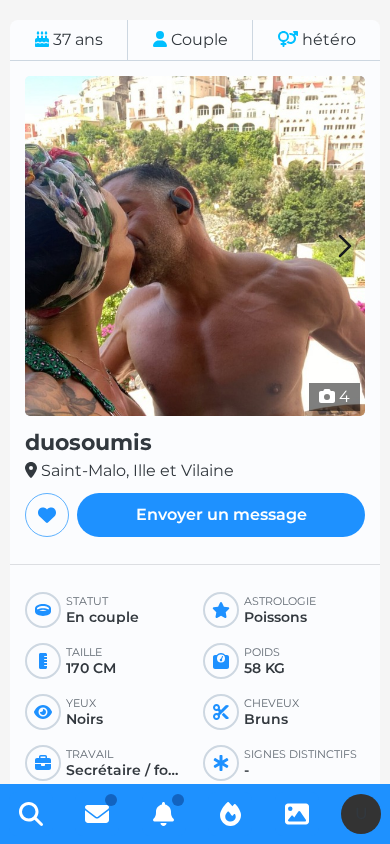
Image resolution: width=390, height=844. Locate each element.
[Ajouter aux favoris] (47, 515)
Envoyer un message (221, 514)
